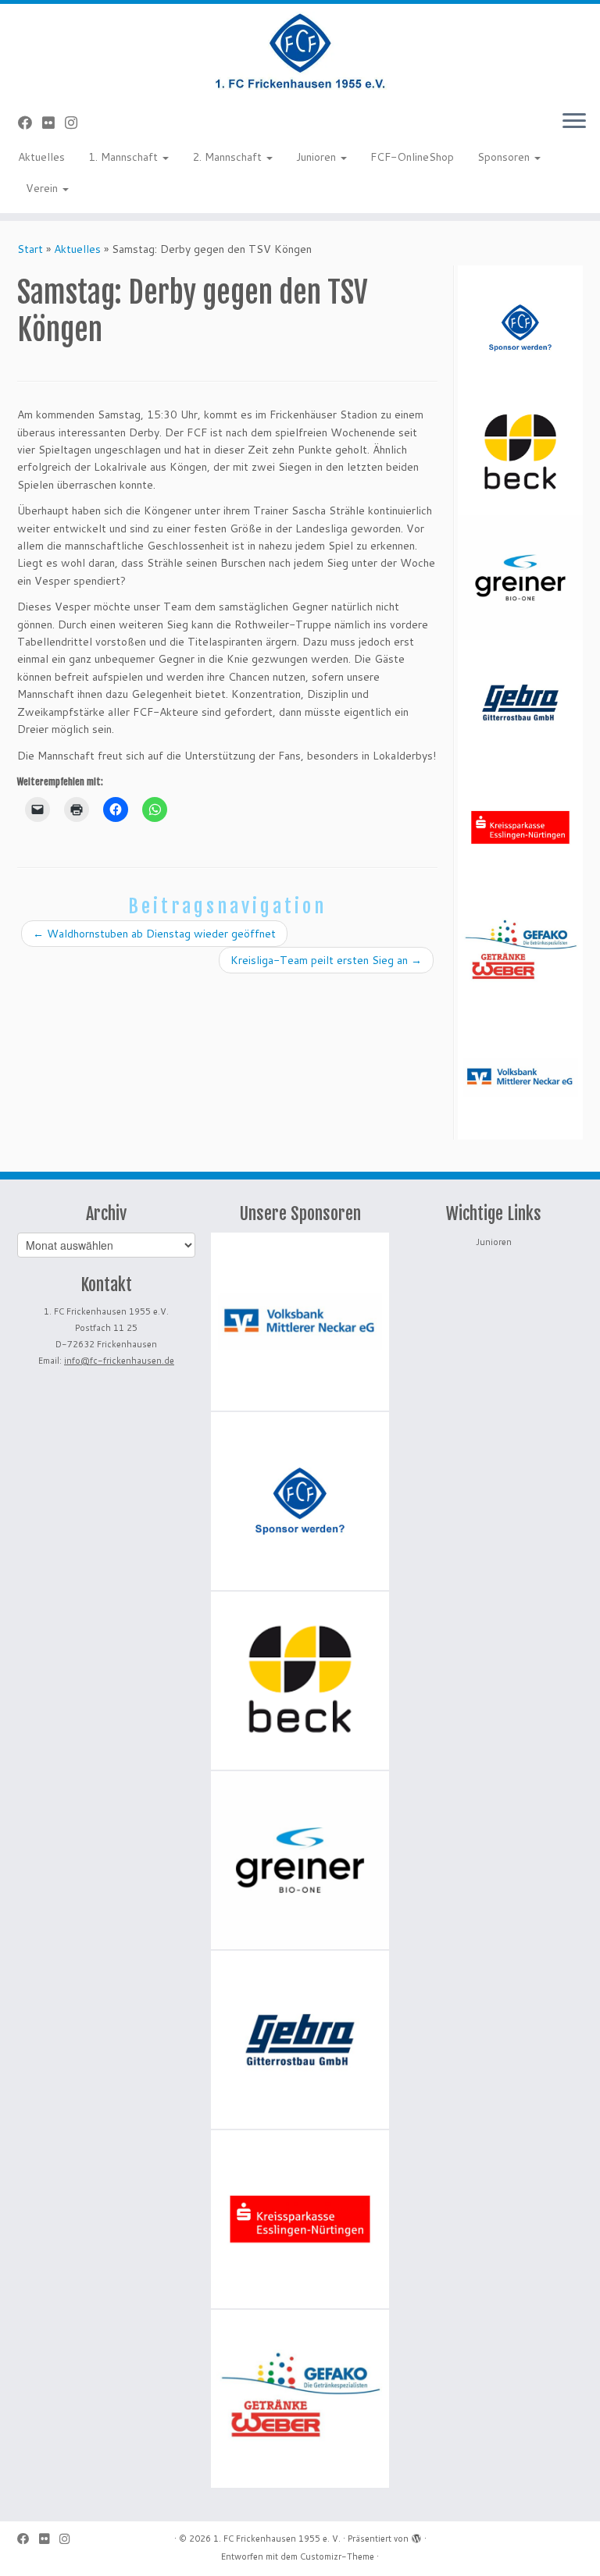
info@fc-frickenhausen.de (119, 1361)
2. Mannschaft (229, 157)
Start (30, 249)
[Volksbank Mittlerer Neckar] (520, 1077)
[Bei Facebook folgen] (30, 123)
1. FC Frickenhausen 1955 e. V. (277, 2539)
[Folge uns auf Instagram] (76, 123)
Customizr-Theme (337, 2556)
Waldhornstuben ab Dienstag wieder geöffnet (154, 934)
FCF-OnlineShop (412, 157)
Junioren (318, 157)
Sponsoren (505, 157)
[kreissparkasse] (520, 827)
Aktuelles (41, 157)
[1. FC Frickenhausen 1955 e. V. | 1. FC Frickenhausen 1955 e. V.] (300, 51)
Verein (43, 188)
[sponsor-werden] (520, 328)
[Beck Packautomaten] (520, 453)
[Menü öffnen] (574, 122)
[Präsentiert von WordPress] (416, 2535)
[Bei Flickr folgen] (54, 123)
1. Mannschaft (125, 157)
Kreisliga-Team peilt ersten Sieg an (326, 960)
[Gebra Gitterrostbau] (520, 703)
